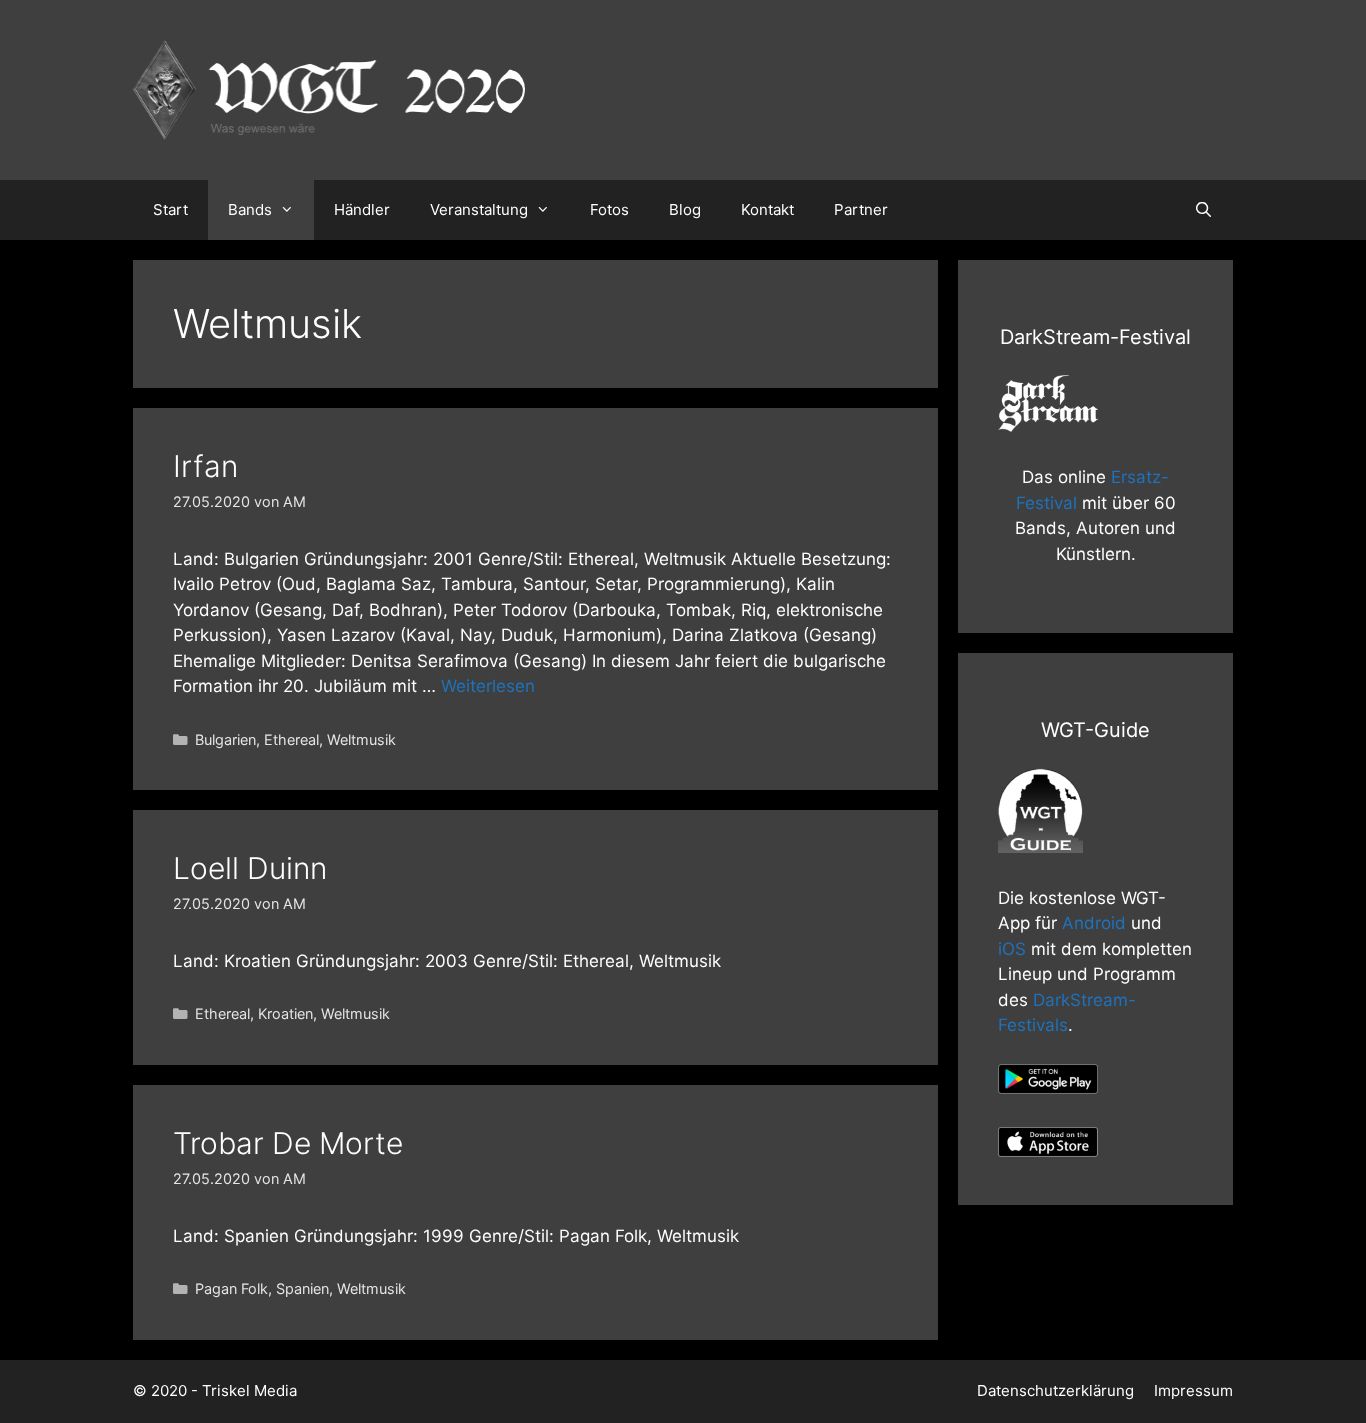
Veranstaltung (479, 209)
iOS (1012, 949)
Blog (685, 209)
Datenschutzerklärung (1055, 1390)
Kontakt (767, 209)
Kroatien (285, 1013)
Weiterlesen (488, 686)
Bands (250, 209)
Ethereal (291, 739)
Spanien (302, 1288)
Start (170, 209)
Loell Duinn (250, 868)
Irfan (205, 466)
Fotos (609, 209)
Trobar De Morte (288, 1143)
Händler (362, 209)
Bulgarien (225, 739)
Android (1094, 923)
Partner (861, 209)
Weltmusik (361, 739)
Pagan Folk (231, 1288)
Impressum (1193, 1390)
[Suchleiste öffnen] (1203, 210)
